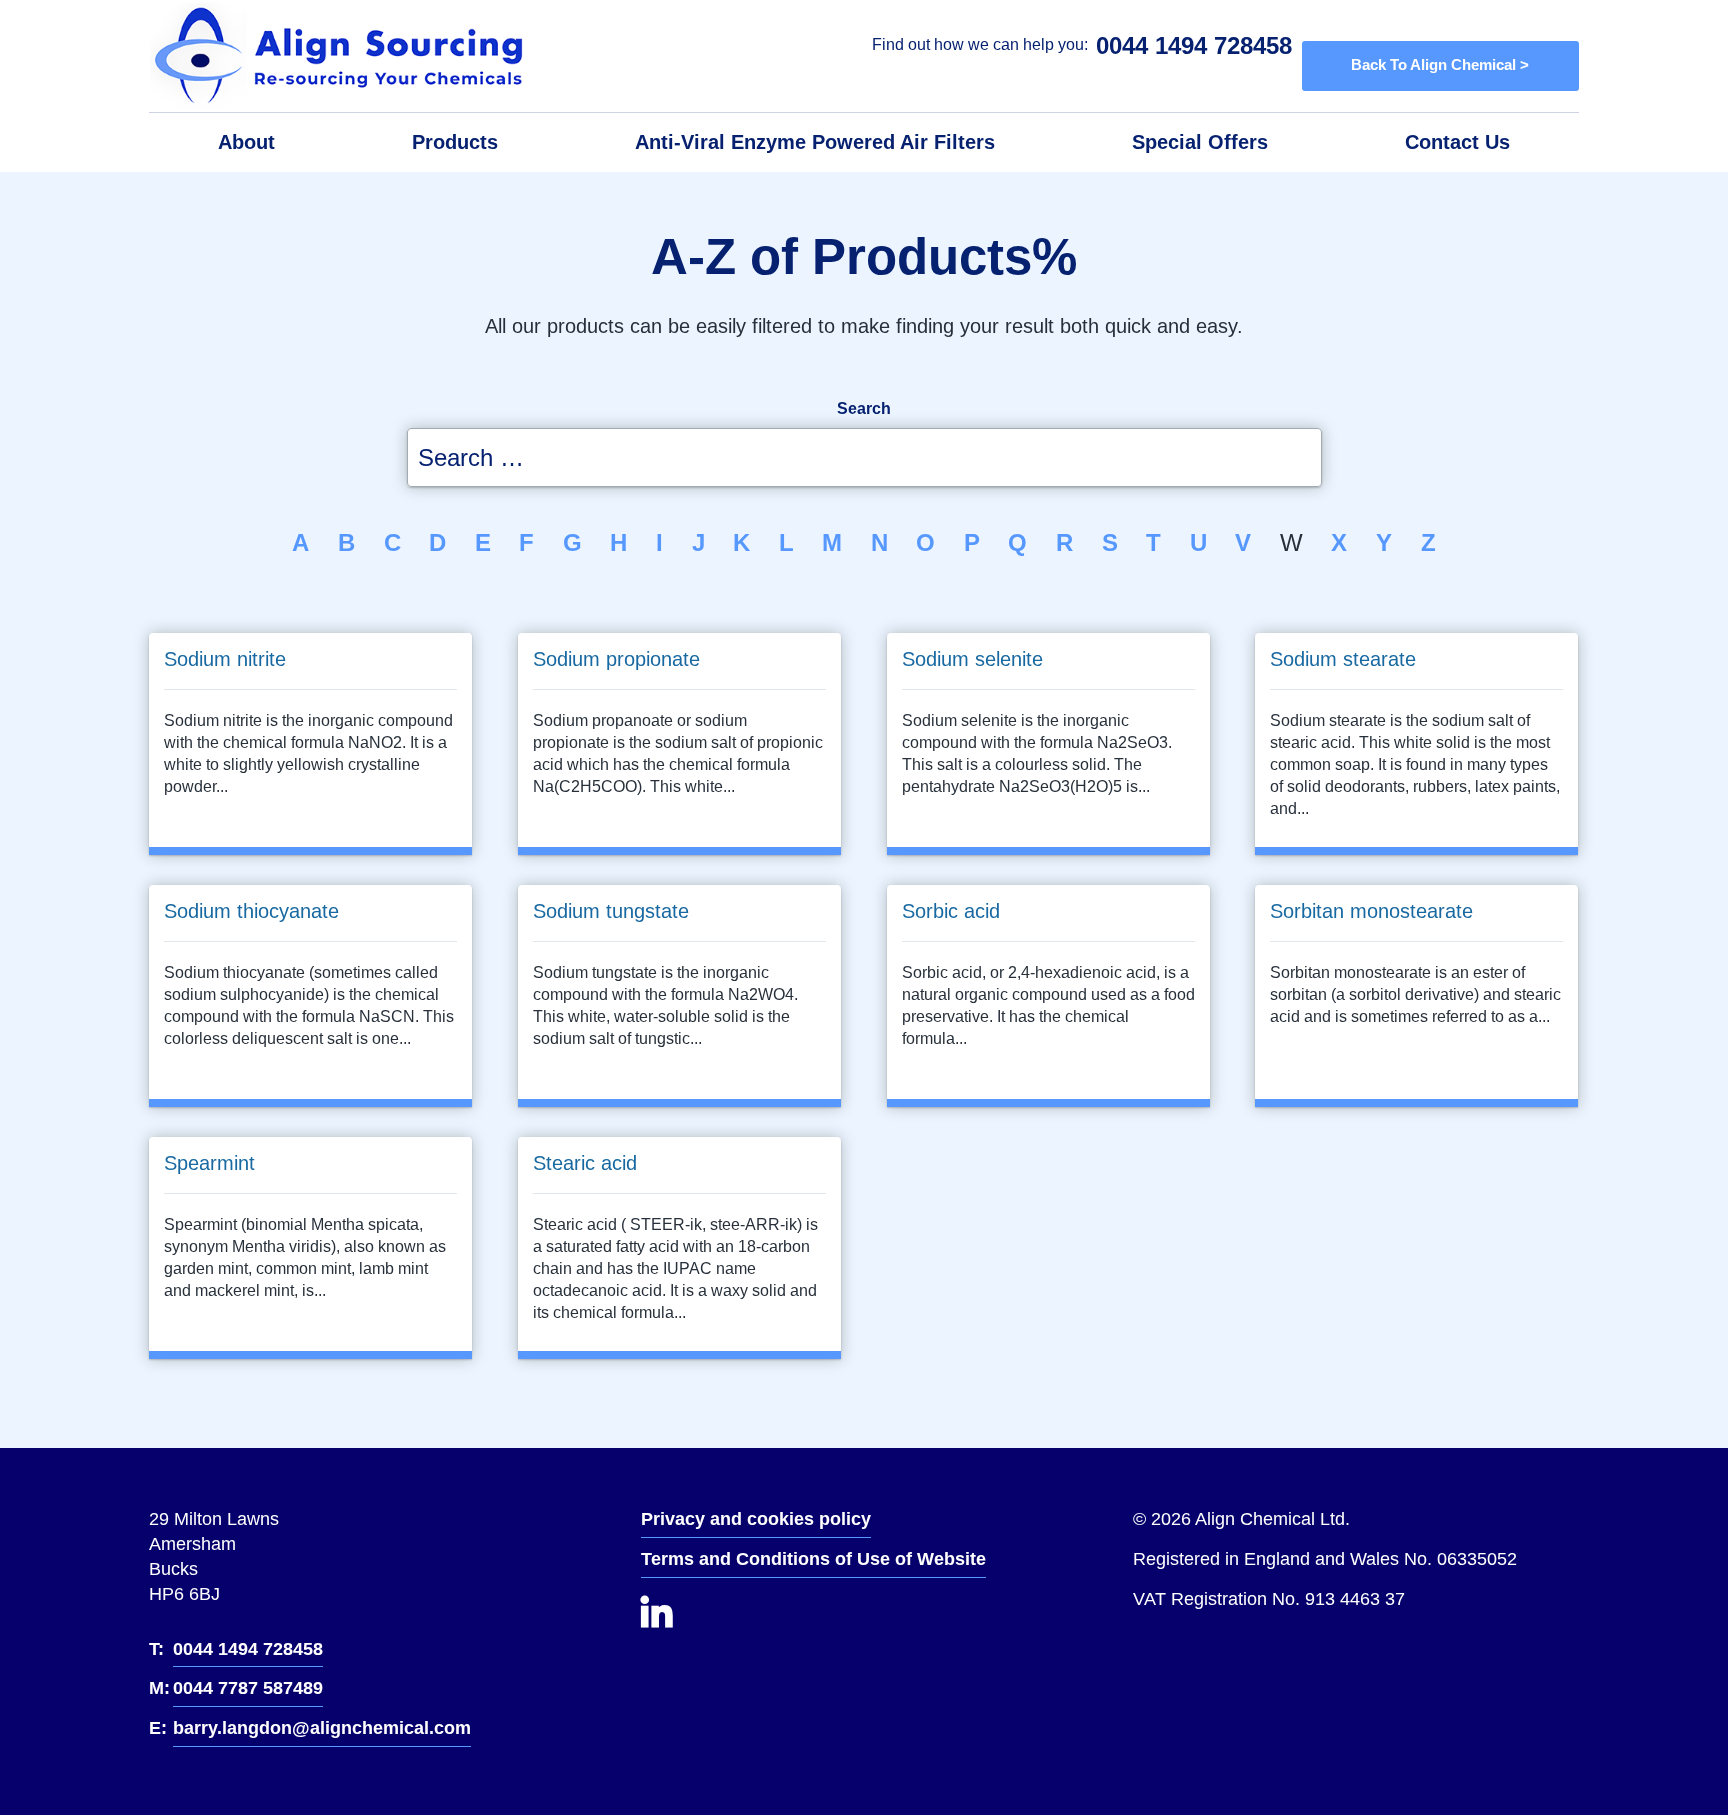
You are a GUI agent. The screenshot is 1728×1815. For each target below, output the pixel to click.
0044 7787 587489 (248, 1688)
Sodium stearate (1343, 659)
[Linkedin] (676, 1622)
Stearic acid (585, 1162)
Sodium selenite (972, 659)
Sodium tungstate (611, 911)
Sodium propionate (616, 659)
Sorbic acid (951, 911)
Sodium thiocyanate (251, 911)
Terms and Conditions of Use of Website (813, 1559)
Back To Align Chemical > (1440, 65)
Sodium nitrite (225, 659)
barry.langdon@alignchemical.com (322, 1728)
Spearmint (209, 1162)
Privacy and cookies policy (756, 1519)
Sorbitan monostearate (1371, 911)
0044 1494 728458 (1194, 45)
